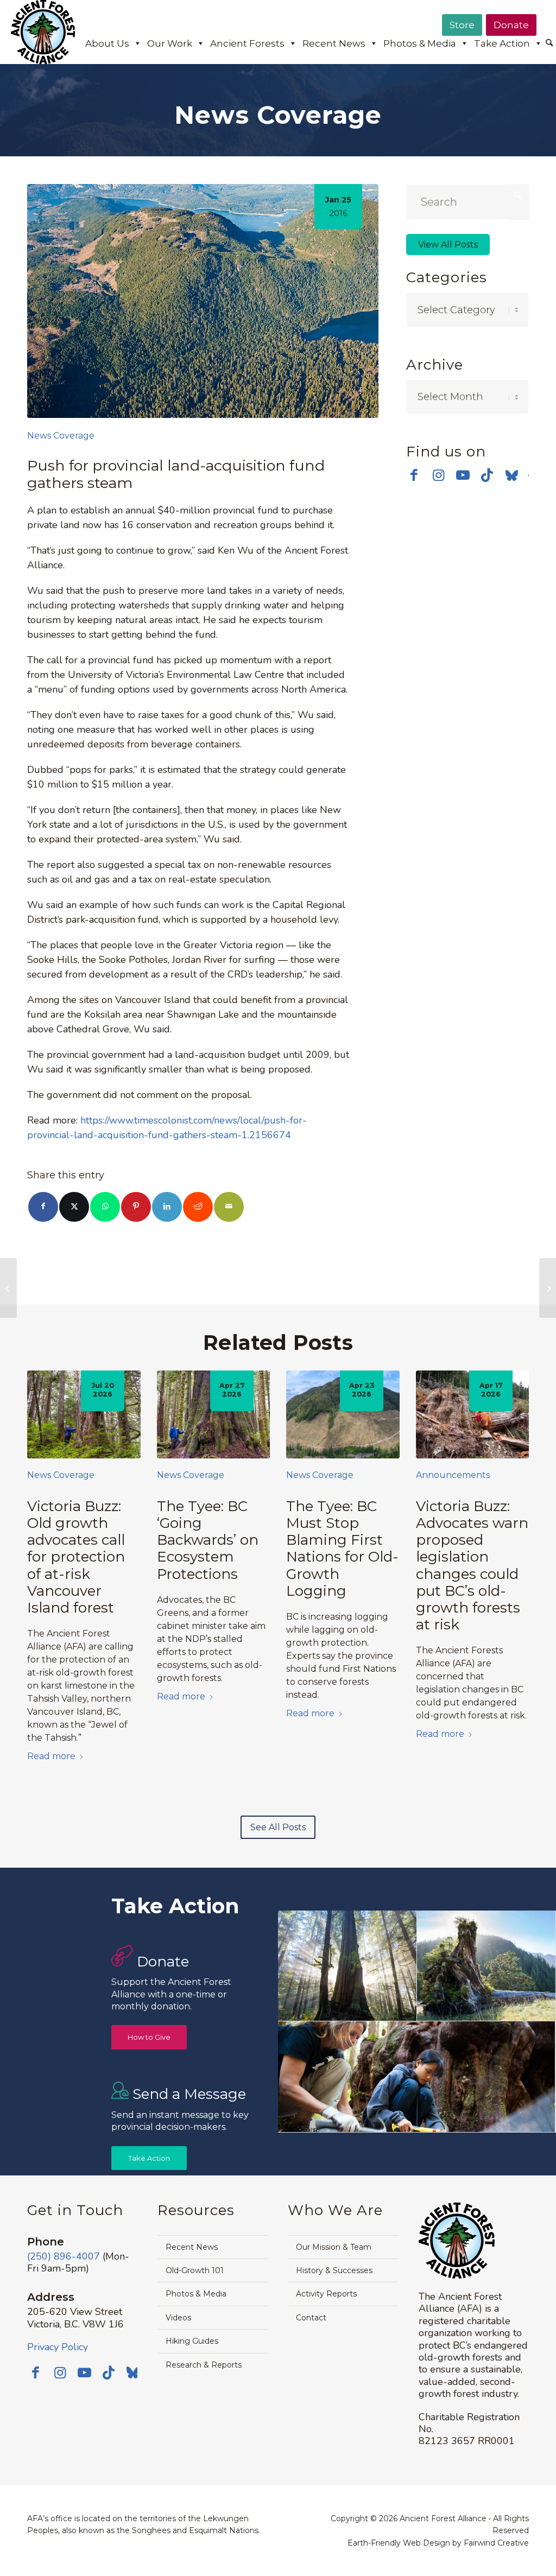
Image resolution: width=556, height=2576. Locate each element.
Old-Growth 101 (195, 2270)
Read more (51, 1756)
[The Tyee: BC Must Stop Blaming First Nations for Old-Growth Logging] (343, 1414)
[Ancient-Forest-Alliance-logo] (43, 32)
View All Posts (448, 245)
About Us (107, 43)
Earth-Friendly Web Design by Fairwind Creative (438, 2543)
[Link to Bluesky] (512, 476)
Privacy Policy (58, 2347)
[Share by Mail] (229, 1207)
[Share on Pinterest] (136, 1207)
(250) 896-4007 (64, 2256)
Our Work (170, 43)
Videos (178, 2318)
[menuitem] (549, 44)
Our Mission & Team (334, 2247)
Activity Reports (326, 2294)
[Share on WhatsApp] (105, 1207)
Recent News (334, 43)
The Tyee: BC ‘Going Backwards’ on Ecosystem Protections (208, 1540)
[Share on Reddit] (198, 1207)
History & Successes (334, 2270)
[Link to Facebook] (414, 475)
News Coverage (61, 436)
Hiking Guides (192, 2341)
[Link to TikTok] (487, 475)
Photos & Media (420, 43)
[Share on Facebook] (43, 1207)
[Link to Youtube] (463, 475)
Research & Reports (204, 2365)
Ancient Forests (247, 43)
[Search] (549, 43)
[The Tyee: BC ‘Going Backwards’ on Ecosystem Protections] (214, 1414)
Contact (311, 2318)
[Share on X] (74, 1207)
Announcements (453, 1475)
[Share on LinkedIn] (167, 1207)
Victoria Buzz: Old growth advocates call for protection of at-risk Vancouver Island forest (76, 1557)
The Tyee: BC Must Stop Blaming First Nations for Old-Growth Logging (342, 1549)
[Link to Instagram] (438, 475)
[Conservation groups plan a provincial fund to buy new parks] (548, 1288)
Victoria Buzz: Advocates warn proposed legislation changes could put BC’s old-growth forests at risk (472, 1565)
